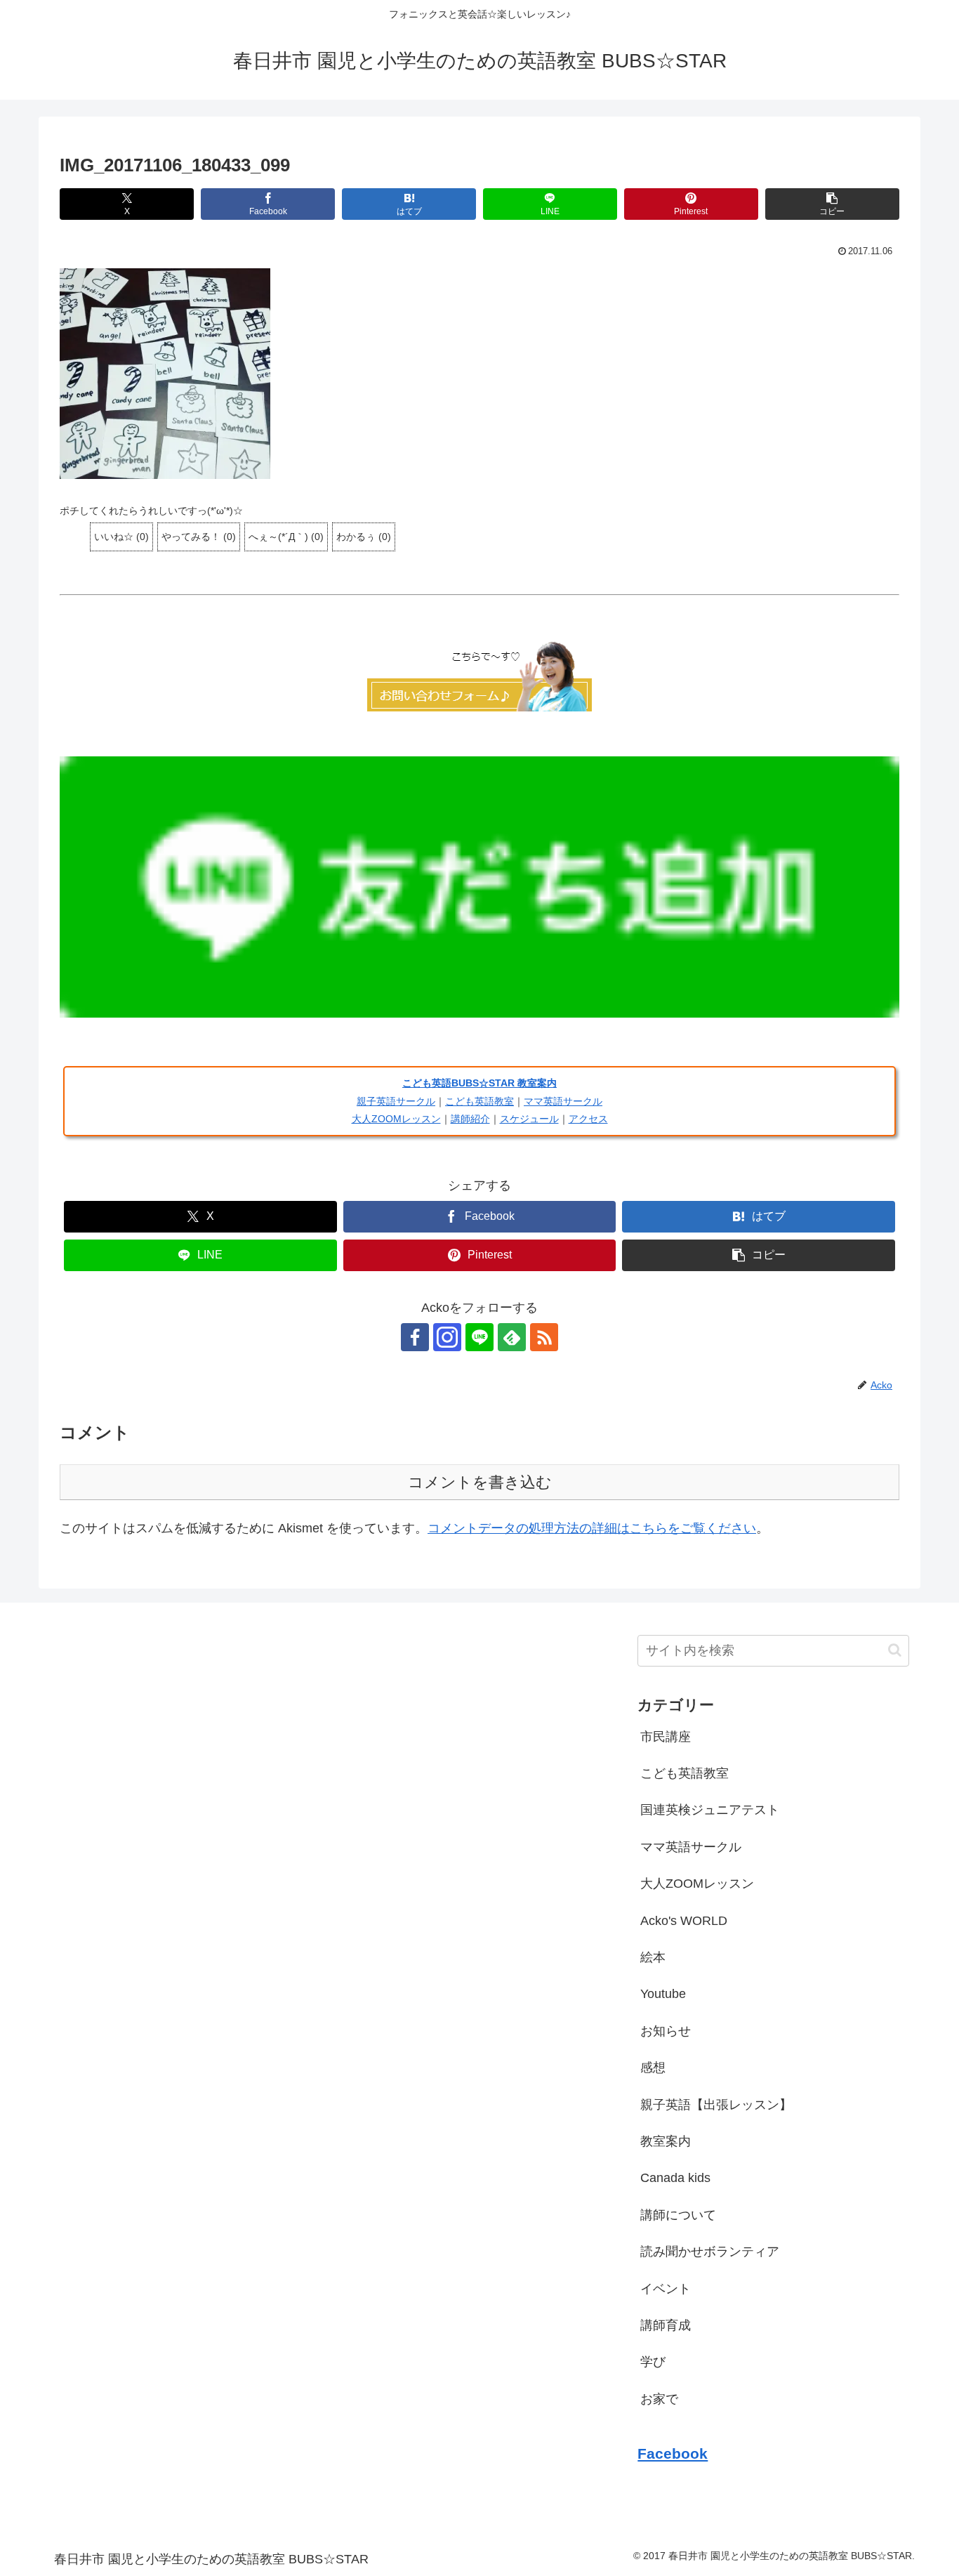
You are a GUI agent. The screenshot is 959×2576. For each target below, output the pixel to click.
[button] (832, 204)
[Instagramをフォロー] (447, 1337)
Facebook (673, 2453)
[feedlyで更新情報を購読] (512, 1337)
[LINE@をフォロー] (479, 1337)
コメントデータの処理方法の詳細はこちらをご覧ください (592, 1528)
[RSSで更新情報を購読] (544, 1337)
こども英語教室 (479, 1101)
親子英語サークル (396, 1101)
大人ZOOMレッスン (396, 1119)
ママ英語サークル (563, 1101)
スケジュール (529, 1119)
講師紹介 (470, 1119)
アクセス (588, 1119)
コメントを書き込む (480, 1482)
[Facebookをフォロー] (415, 1337)
